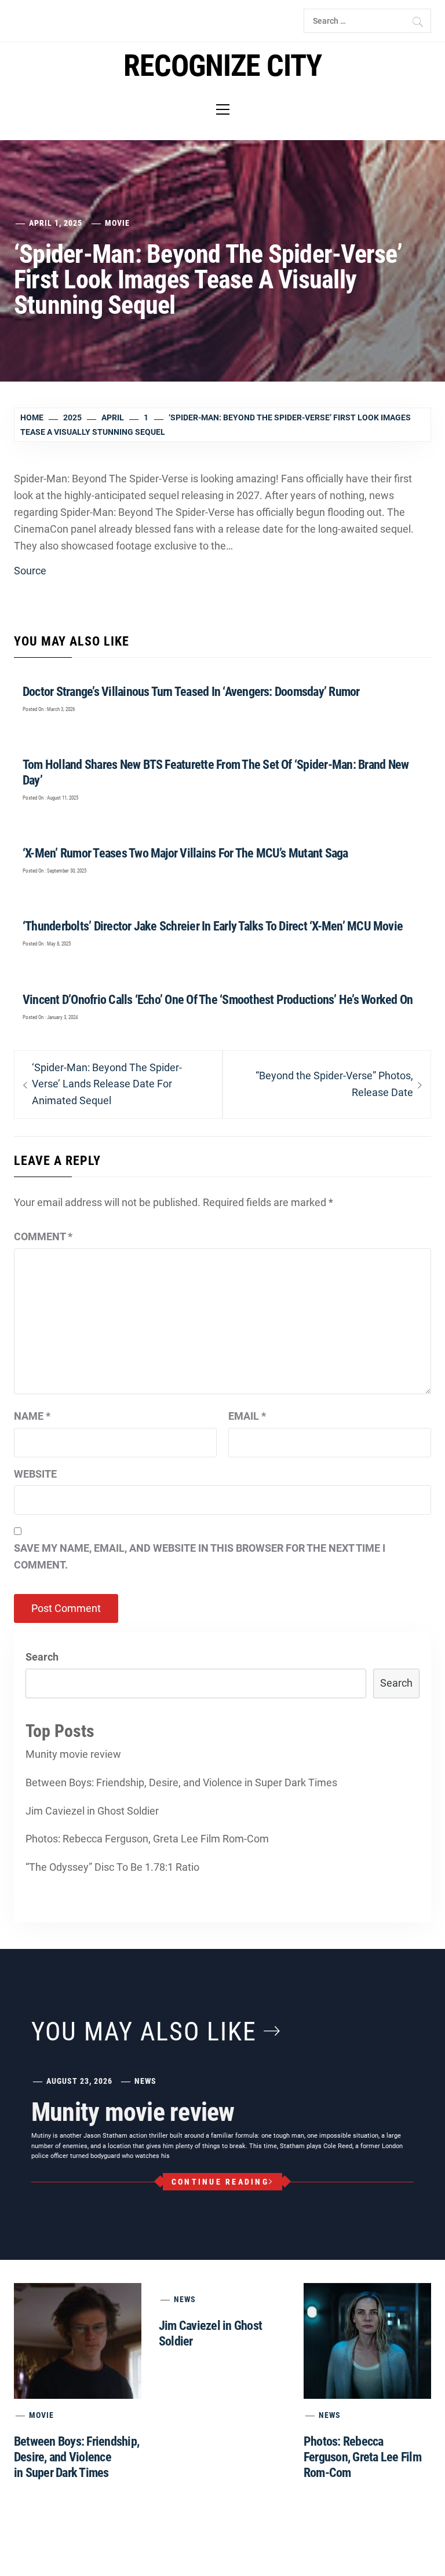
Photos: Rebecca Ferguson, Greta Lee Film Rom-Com (147, 1839)
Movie (117, 223)
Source (30, 571)
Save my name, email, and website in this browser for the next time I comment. (200, 1556)
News (145, 2081)
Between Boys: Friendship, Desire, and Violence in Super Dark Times (181, 1782)
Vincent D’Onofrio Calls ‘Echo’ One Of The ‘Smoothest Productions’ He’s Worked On (218, 1000)
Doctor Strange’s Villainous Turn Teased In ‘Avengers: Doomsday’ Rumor (191, 692)
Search (42, 1657)
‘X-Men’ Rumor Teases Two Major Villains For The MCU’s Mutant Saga (185, 853)
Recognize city (223, 66)
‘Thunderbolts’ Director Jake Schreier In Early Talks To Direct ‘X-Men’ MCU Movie (213, 926)
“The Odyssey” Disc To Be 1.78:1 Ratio (112, 1867)
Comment (43, 1236)
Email (247, 1416)
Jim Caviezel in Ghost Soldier (92, 1811)
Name (32, 1416)
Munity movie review (73, 1754)
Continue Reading (220, 2182)
